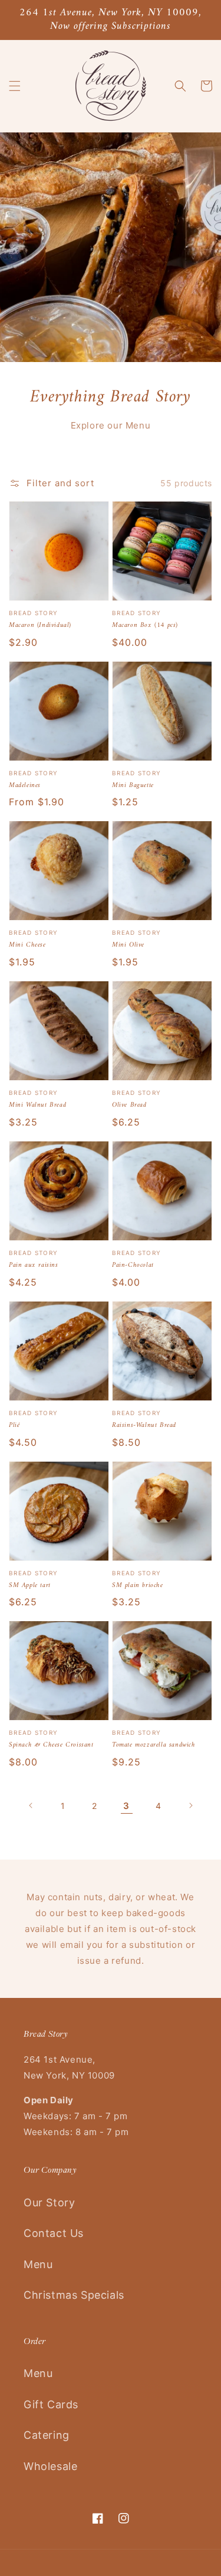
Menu (38, 2264)
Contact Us (54, 2233)
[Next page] (190, 1805)
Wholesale (50, 2466)
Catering (47, 2435)
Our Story (49, 2202)
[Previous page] (31, 1805)
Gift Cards (51, 2404)
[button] (15, 86)
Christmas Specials (74, 2295)
